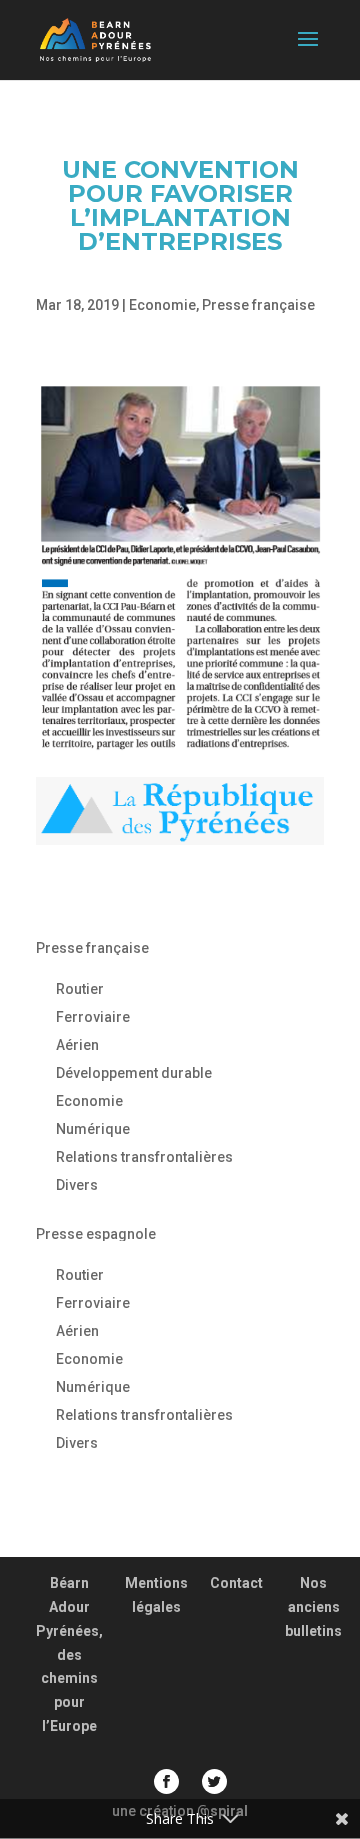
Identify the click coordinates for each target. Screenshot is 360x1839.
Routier (80, 989)
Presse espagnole (96, 1234)
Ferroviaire (93, 1017)
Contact (236, 1583)
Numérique (93, 1129)
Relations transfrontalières (144, 1157)
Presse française (258, 305)
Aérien (77, 1045)
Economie (162, 305)
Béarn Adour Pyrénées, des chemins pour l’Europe (69, 1654)
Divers (77, 1185)
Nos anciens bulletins (313, 1607)
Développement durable (134, 1073)
